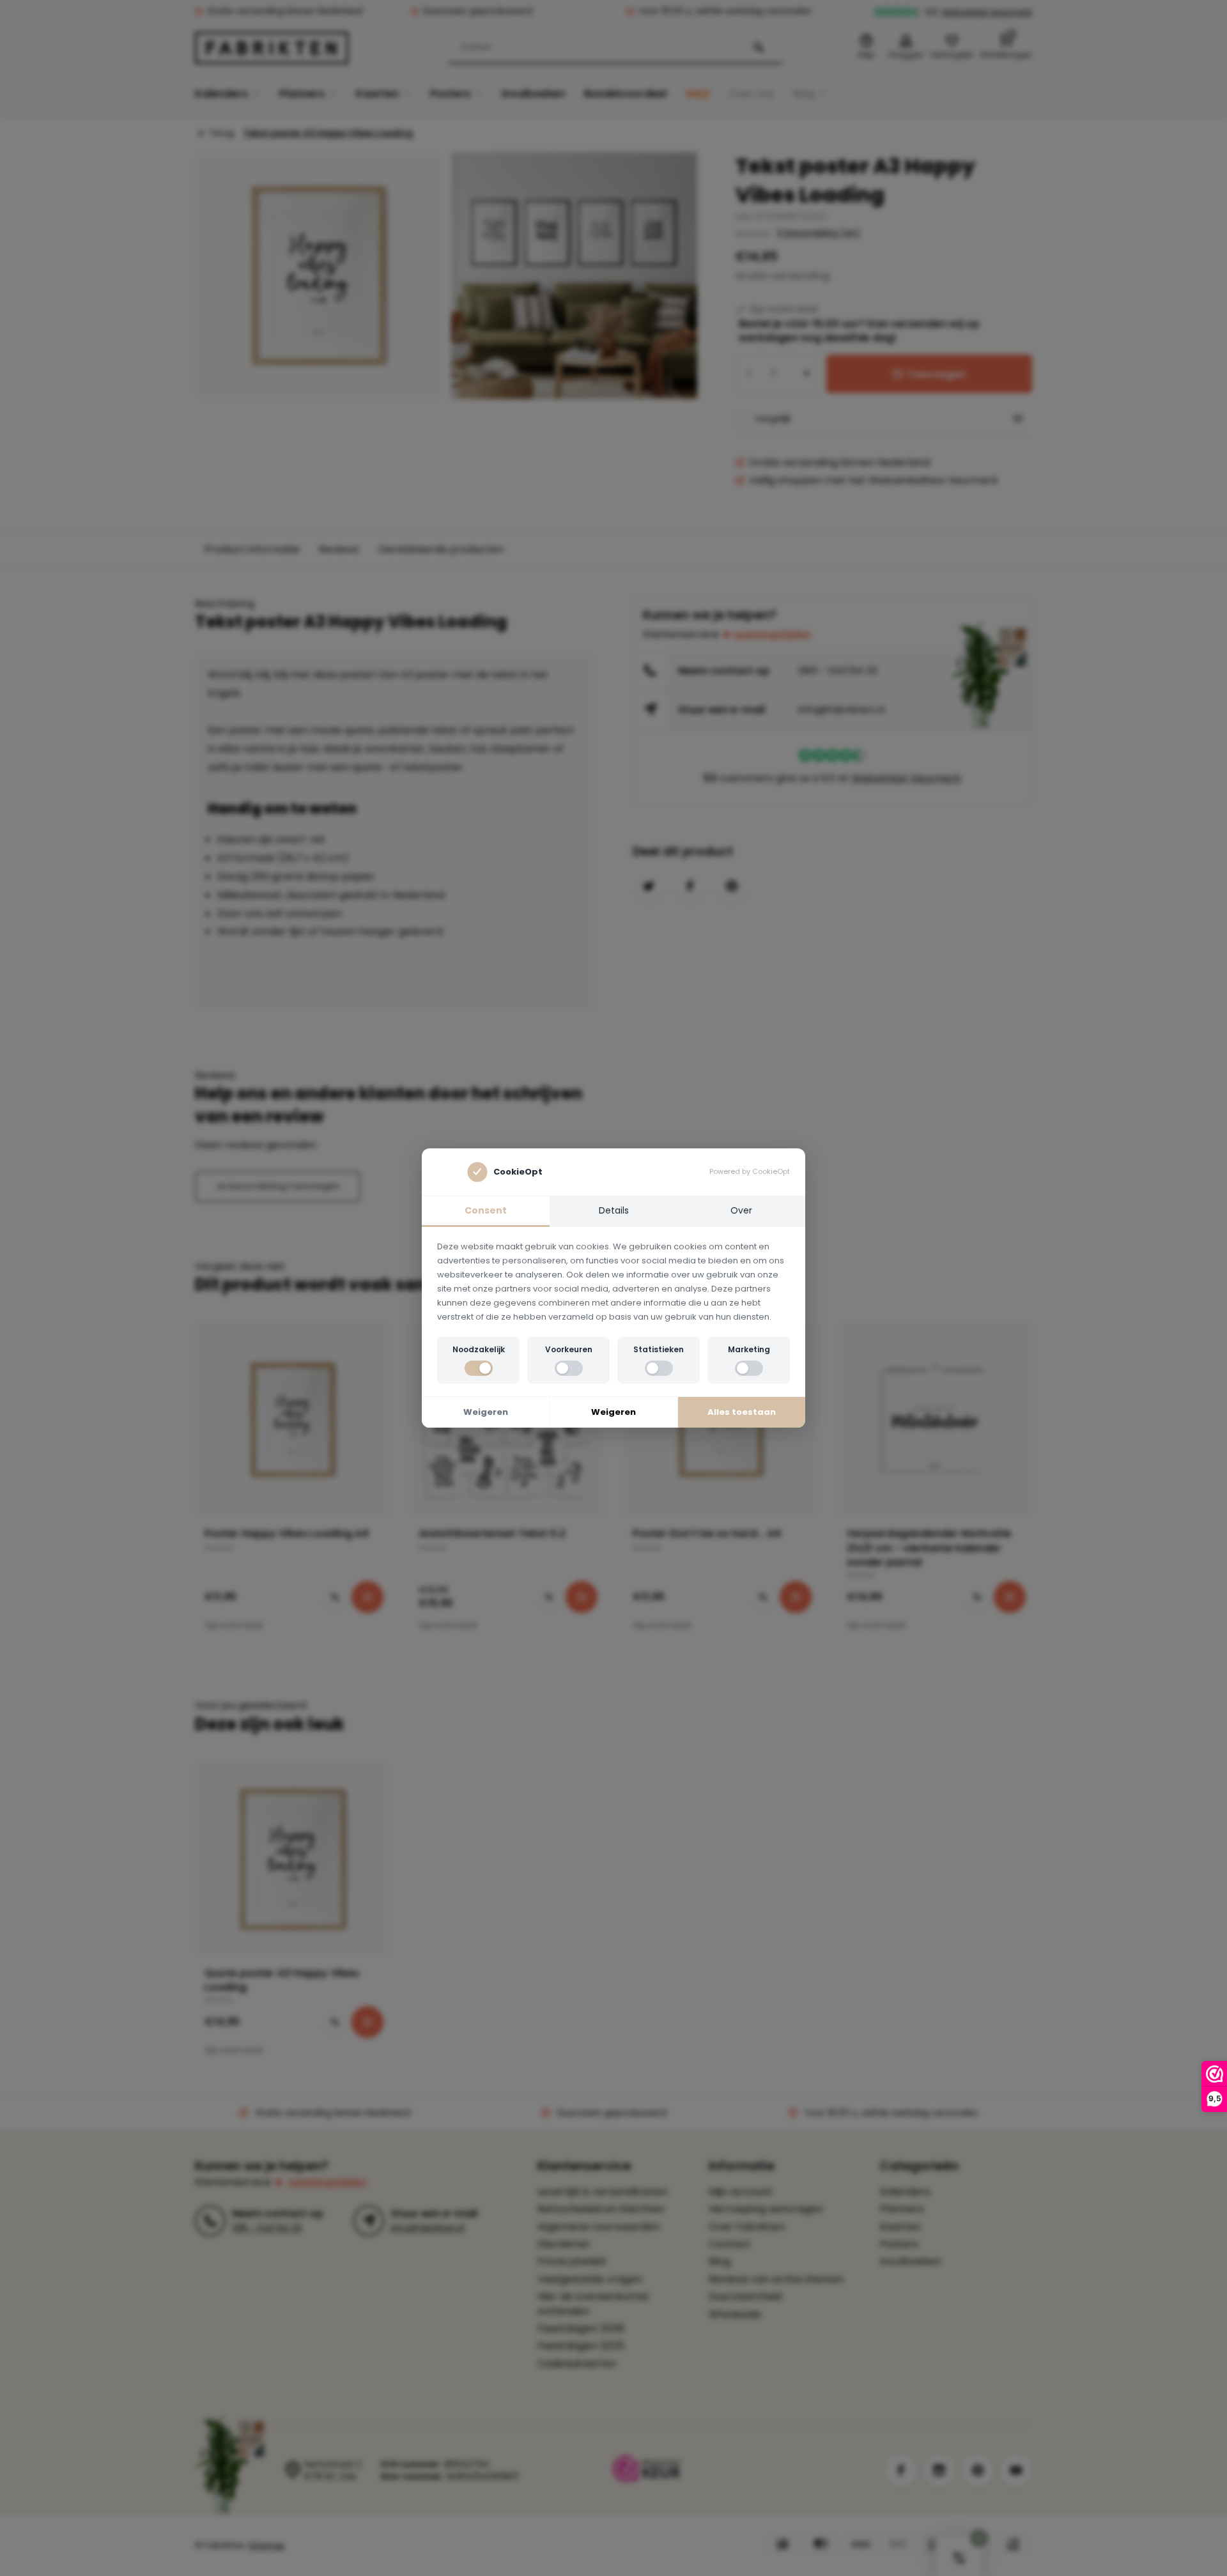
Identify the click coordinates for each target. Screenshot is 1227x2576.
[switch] (479, 1368)
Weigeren (486, 1412)
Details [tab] (614, 1210)
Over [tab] (741, 1210)
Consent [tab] (486, 1210)
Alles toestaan (742, 1412)
